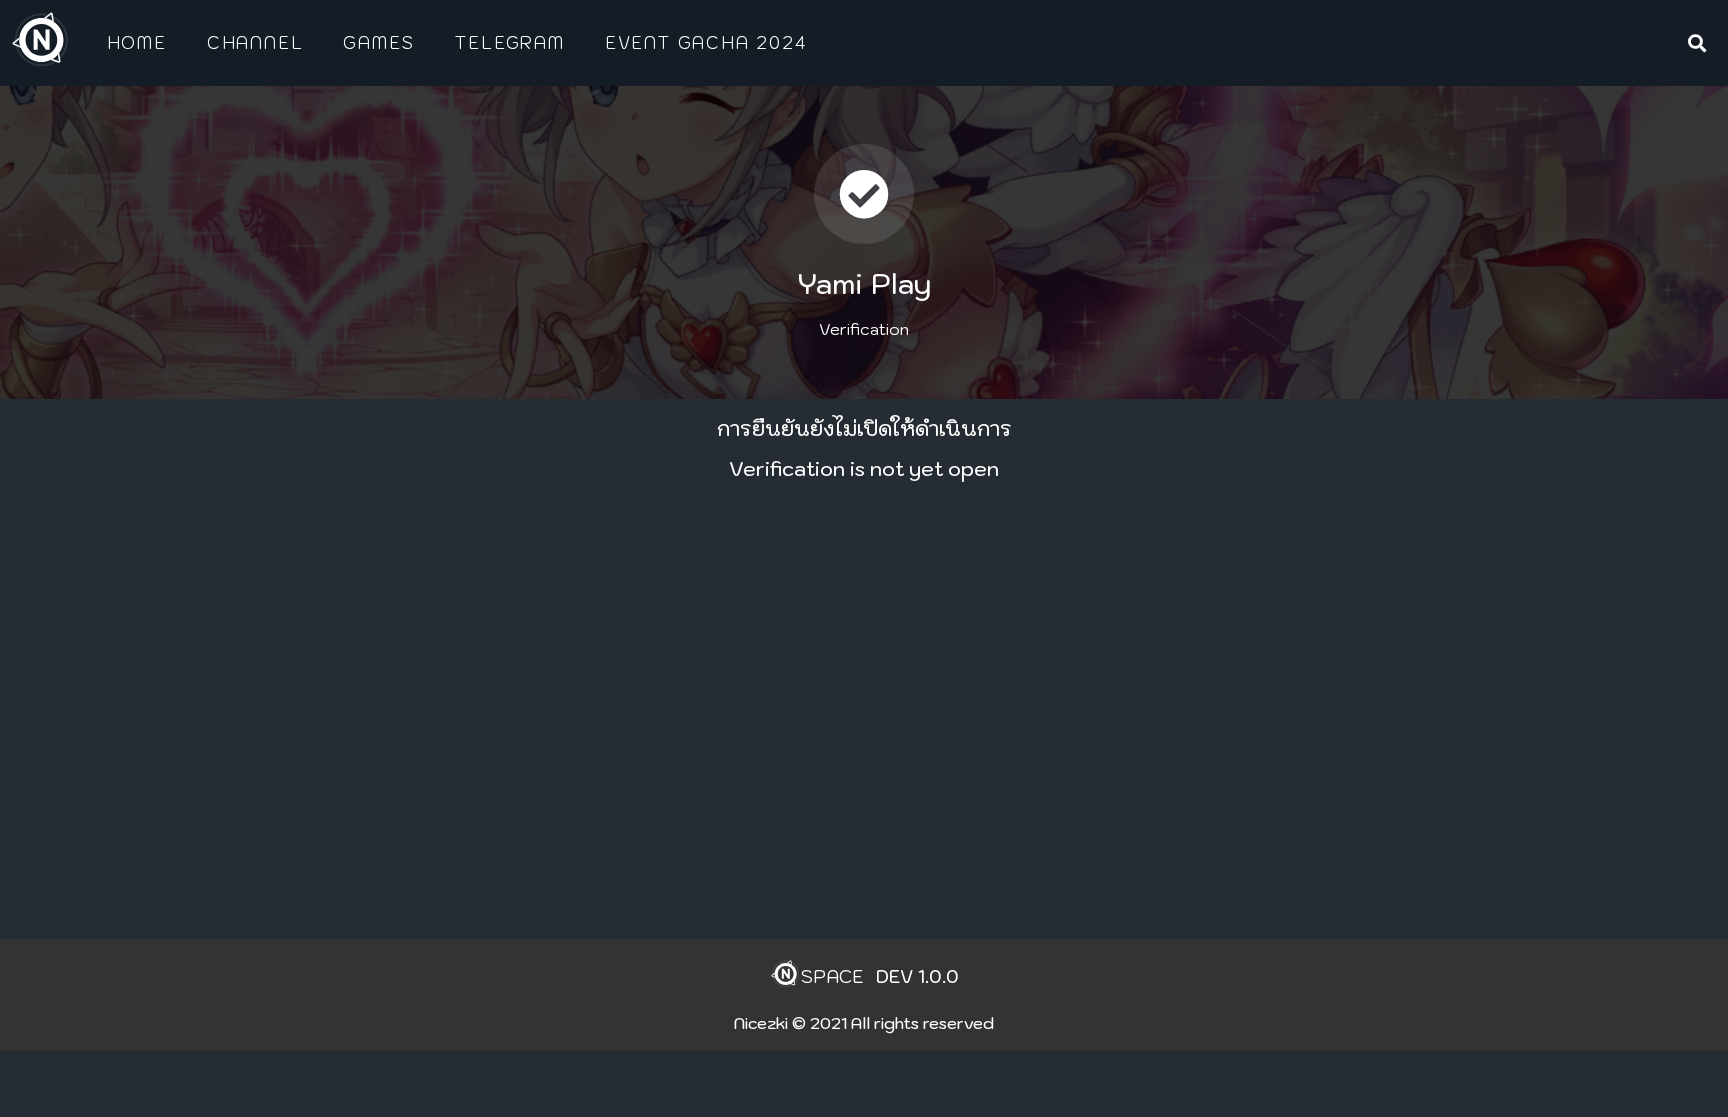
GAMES (378, 43)
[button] (1696, 43)
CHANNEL (255, 43)
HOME (137, 43)
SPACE (832, 976)
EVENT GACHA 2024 (706, 43)
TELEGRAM (509, 43)
